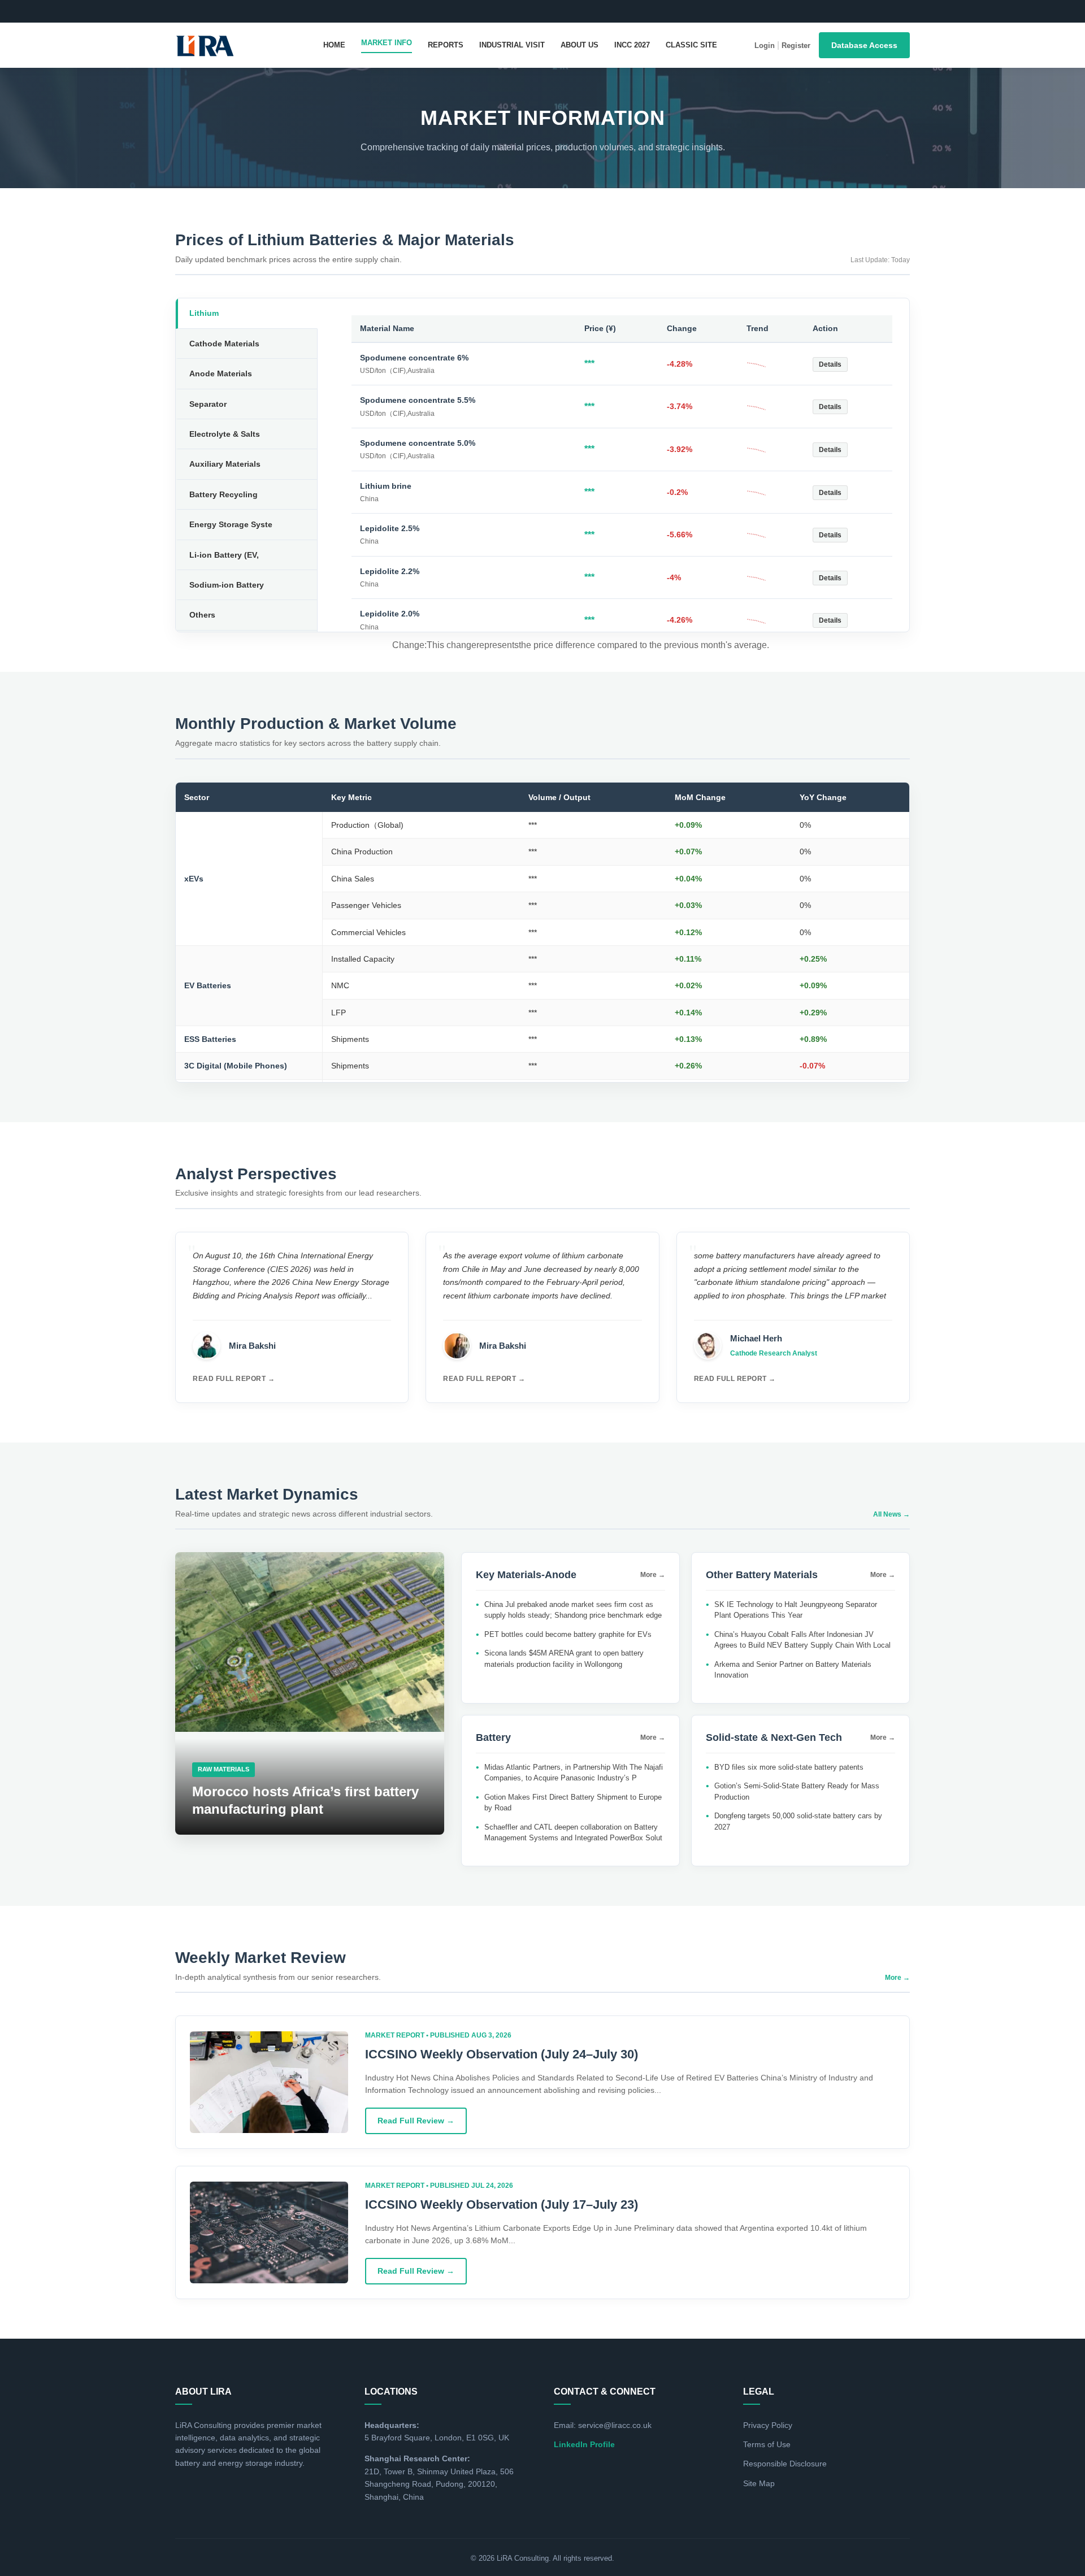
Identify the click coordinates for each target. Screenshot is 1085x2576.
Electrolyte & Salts (225, 434)
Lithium (204, 313)
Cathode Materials (224, 344)
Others (202, 615)
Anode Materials (221, 373)
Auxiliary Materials (225, 464)
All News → (891, 1514)
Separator (208, 404)
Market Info (387, 43)
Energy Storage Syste (231, 524)
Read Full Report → (234, 1379)
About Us (580, 45)
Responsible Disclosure (785, 2464)
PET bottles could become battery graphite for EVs (568, 1634)
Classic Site (691, 45)
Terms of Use (767, 2444)
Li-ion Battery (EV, (224, 555)
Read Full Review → (416, 2121)
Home (334, 45)
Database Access (864, 45)
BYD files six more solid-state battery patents (789, 1767)
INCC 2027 (632, 45)
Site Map (759, 2483)
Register (796, 45)
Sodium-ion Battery (227, 585)
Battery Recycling (223, 494)
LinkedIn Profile (584, 2444)
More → (653, 1575)
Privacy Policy (768, 2425)
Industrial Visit (512, 45)
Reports (446, 45)
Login (765, 45)
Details (830, 364)
